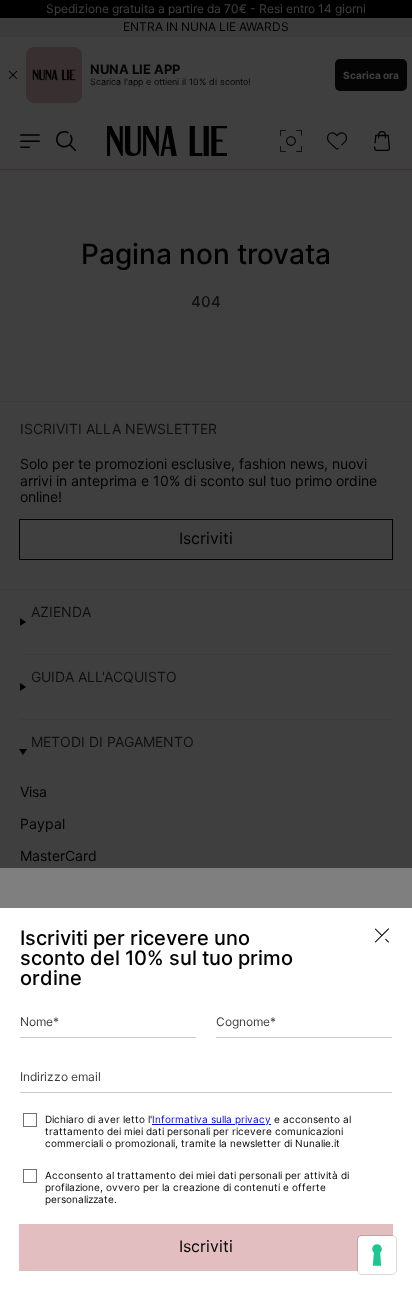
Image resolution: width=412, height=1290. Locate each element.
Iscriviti (206, 1246)
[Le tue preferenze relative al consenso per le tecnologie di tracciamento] (377, 1255)
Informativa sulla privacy (211, 1119)
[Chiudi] (382, 935)
